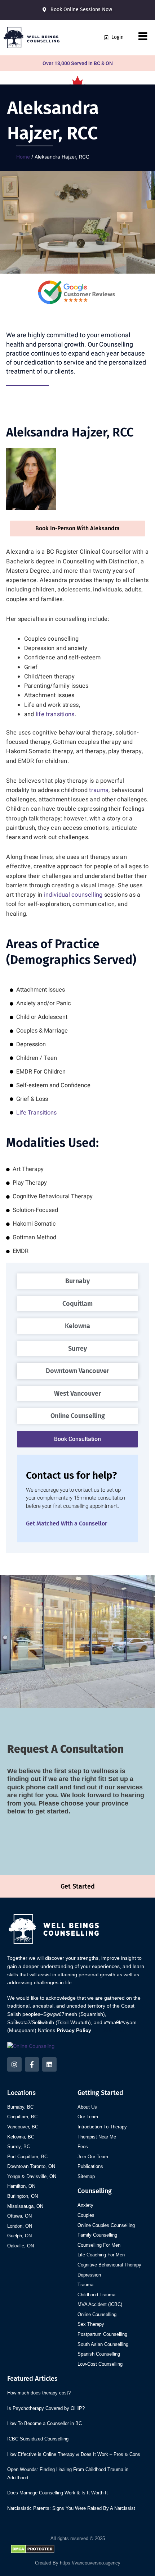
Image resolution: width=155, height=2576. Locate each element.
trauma (99, 790)
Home (23, 157)
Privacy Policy (74, 2030)
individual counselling (73, 895)
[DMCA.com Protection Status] (33, 2548)
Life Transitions (36, 1113)
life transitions (55, 714)
